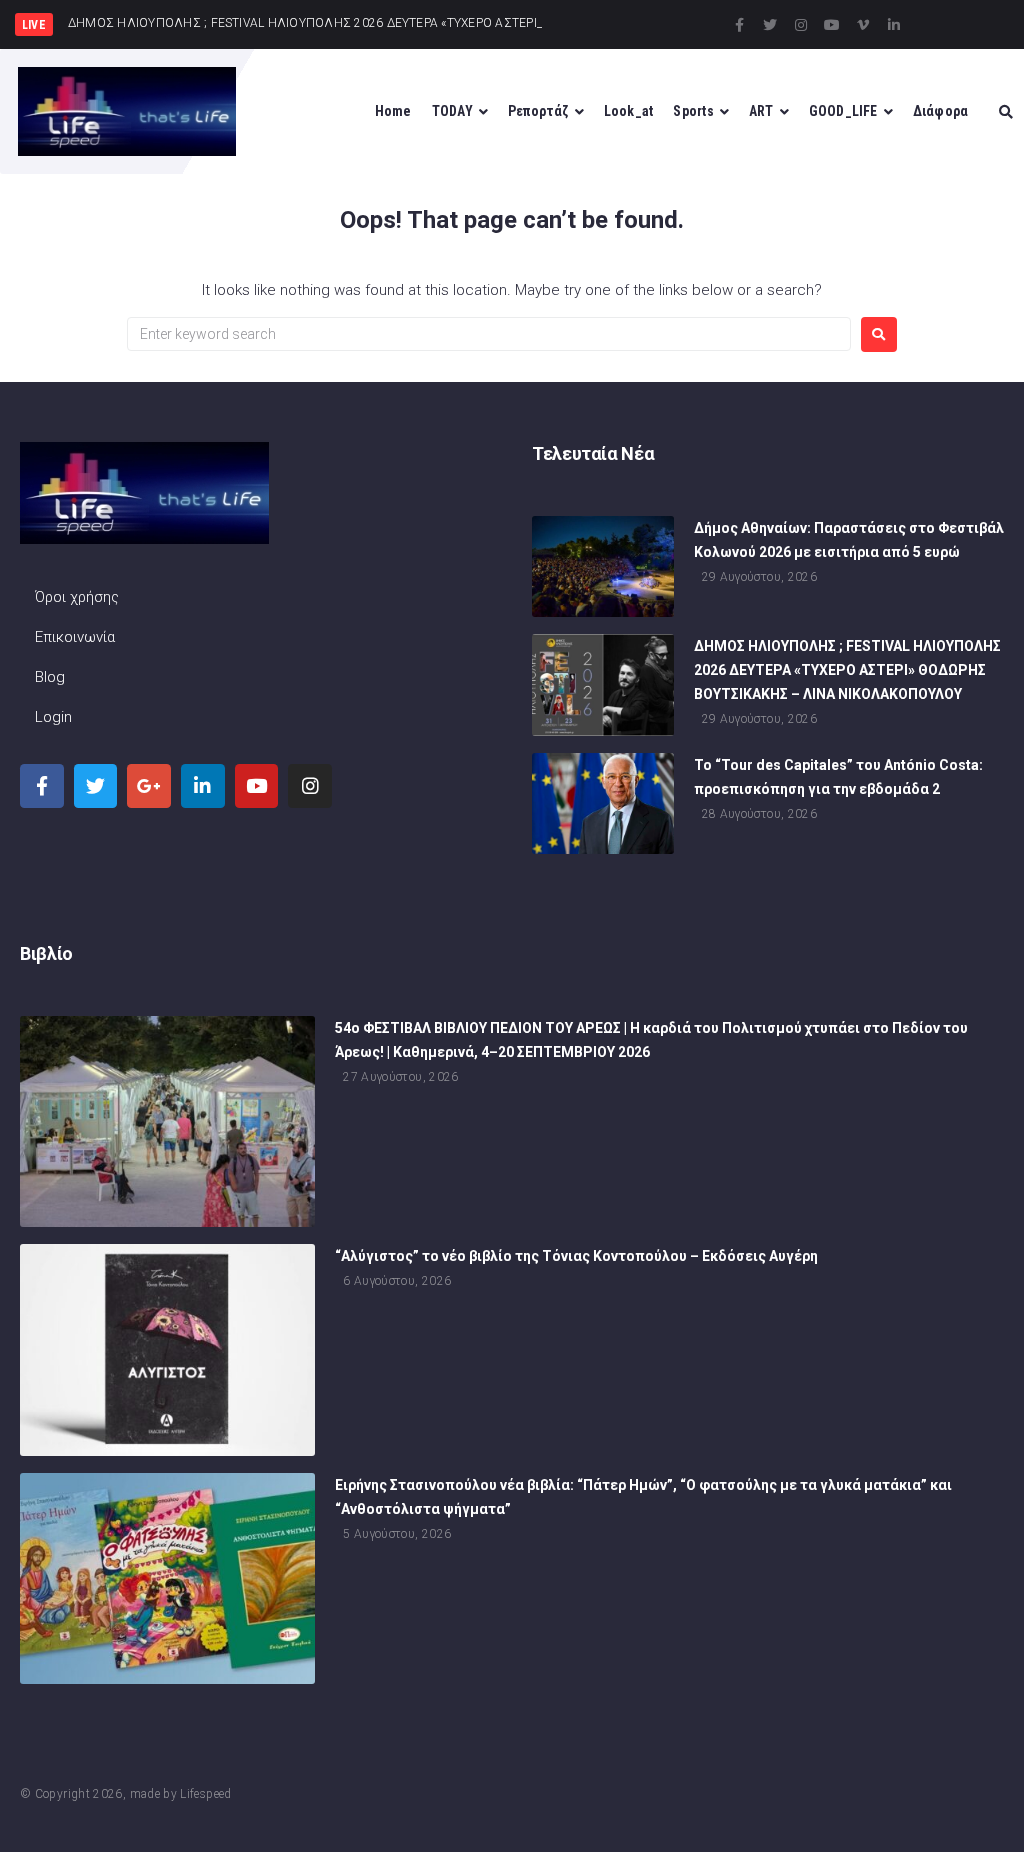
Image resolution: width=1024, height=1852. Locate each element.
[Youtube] (832, 25)
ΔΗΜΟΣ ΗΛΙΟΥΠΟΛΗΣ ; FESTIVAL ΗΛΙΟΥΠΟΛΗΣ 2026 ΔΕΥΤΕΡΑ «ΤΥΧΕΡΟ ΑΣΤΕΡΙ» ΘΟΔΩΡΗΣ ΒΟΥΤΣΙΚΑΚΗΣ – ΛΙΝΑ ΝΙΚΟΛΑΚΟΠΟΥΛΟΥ (847, 670)
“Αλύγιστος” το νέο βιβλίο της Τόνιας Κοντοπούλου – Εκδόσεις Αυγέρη (576, 1256)
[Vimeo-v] (863, 25)
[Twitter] (770, 25)
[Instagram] (801, 25)
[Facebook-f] (739, 25)
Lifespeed (205, 1794)
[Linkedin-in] (894, 25)
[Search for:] (489, 334)
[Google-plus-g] (149, 786)
